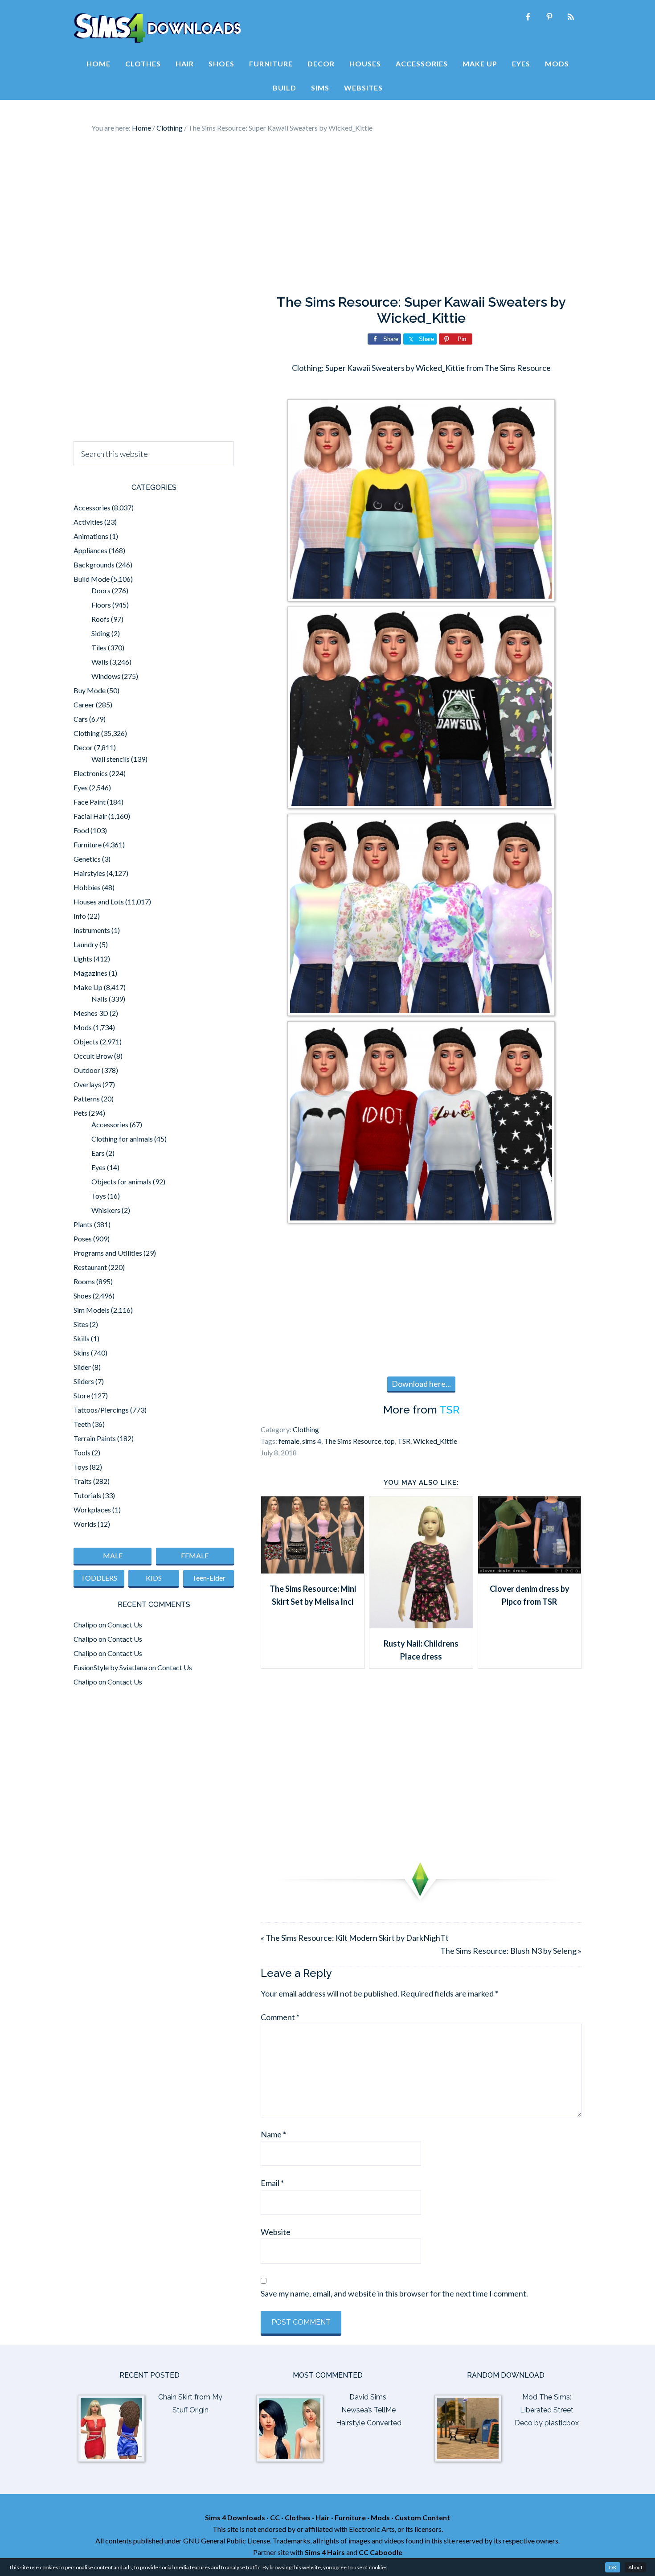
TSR (449, 1410)
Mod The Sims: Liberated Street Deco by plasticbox (547, 2410)
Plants (83, 1224)
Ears (98, 1153)
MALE (113, 1555)
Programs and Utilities (108, 1253)
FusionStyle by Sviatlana (110, 1667)
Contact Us (125, 1625)
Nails (99, 999)
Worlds (85, 1524)
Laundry (86, 944)
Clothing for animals (122, 1139)
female (289, 1441)
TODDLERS (99, 1578)
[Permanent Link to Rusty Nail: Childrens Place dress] (421, 1625)
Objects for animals (121, 1181)
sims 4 (312, 1441)
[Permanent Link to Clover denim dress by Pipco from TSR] (530, 1570)
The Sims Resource (353, 1441)
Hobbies (87, 887)
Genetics (87, 859)
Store (82, 1395)
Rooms (84, 1281)
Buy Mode (90, 690)
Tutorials (87, 1495)
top (389, 1441)
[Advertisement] (327, 214)
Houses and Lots (99, 902)
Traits (83, 1481)
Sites (81, 1324)
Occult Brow (93, 1056)
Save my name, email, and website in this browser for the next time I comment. (394, 2293)
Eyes (81, 787)
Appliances (90, 550)
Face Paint (90, 802)
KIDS (154, 1578)
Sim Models (92, 1310)
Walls (100, 662)
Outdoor (87, 1070)
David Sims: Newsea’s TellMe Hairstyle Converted (369, 2410)
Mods (83, 1027)
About (635, 2567)
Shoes (82, 1296)
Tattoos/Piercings (101, 1410)
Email (272, 2183)
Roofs (100, 619)
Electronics (91, 773)
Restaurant (90, 1267)
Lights (83, 959)
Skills (82, 1338)
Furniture (88, 844)
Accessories (92, 507)
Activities (88, 522)
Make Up (88, 987)
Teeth (82, 1424)
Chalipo (85, 1625)
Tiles (99, 647)
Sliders (84, 1381)
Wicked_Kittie (435, 1441)
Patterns (87, 1099)
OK (613, 2567)
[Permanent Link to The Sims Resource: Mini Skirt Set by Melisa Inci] (313, 1570)
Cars (81, 719)
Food (81, 830)
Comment (280, 2017)
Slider (82, 1367)
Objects (86, 1041)
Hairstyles (89, 873)
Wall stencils (111, 759)
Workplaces (92, 1510)
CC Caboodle (381, 2552)
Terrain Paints (95, 1438)
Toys (99, 1196)
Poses (83, 1239)
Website (276, 2232)
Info (80, 916)
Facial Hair (90, 816)
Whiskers (106, 1210)
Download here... (421, 1384)
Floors (101, 605)
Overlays (87, 1084)
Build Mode (92, 579)
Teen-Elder (209, 1578)
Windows (106, 676)
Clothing (306, 1429)
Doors (101, 590)
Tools (82, 1452)
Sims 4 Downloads (157, 28)
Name (273, 2134)
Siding (101, 633)
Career (84, 705)
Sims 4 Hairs (325, 2552)
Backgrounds (94, 565)
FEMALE (195, 1555)
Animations (91, 536)
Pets (80, 1113)
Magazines (90, 973)
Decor (83, 747)
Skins (82, 1353)
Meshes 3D (91, 1013)
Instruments (92, 930)
